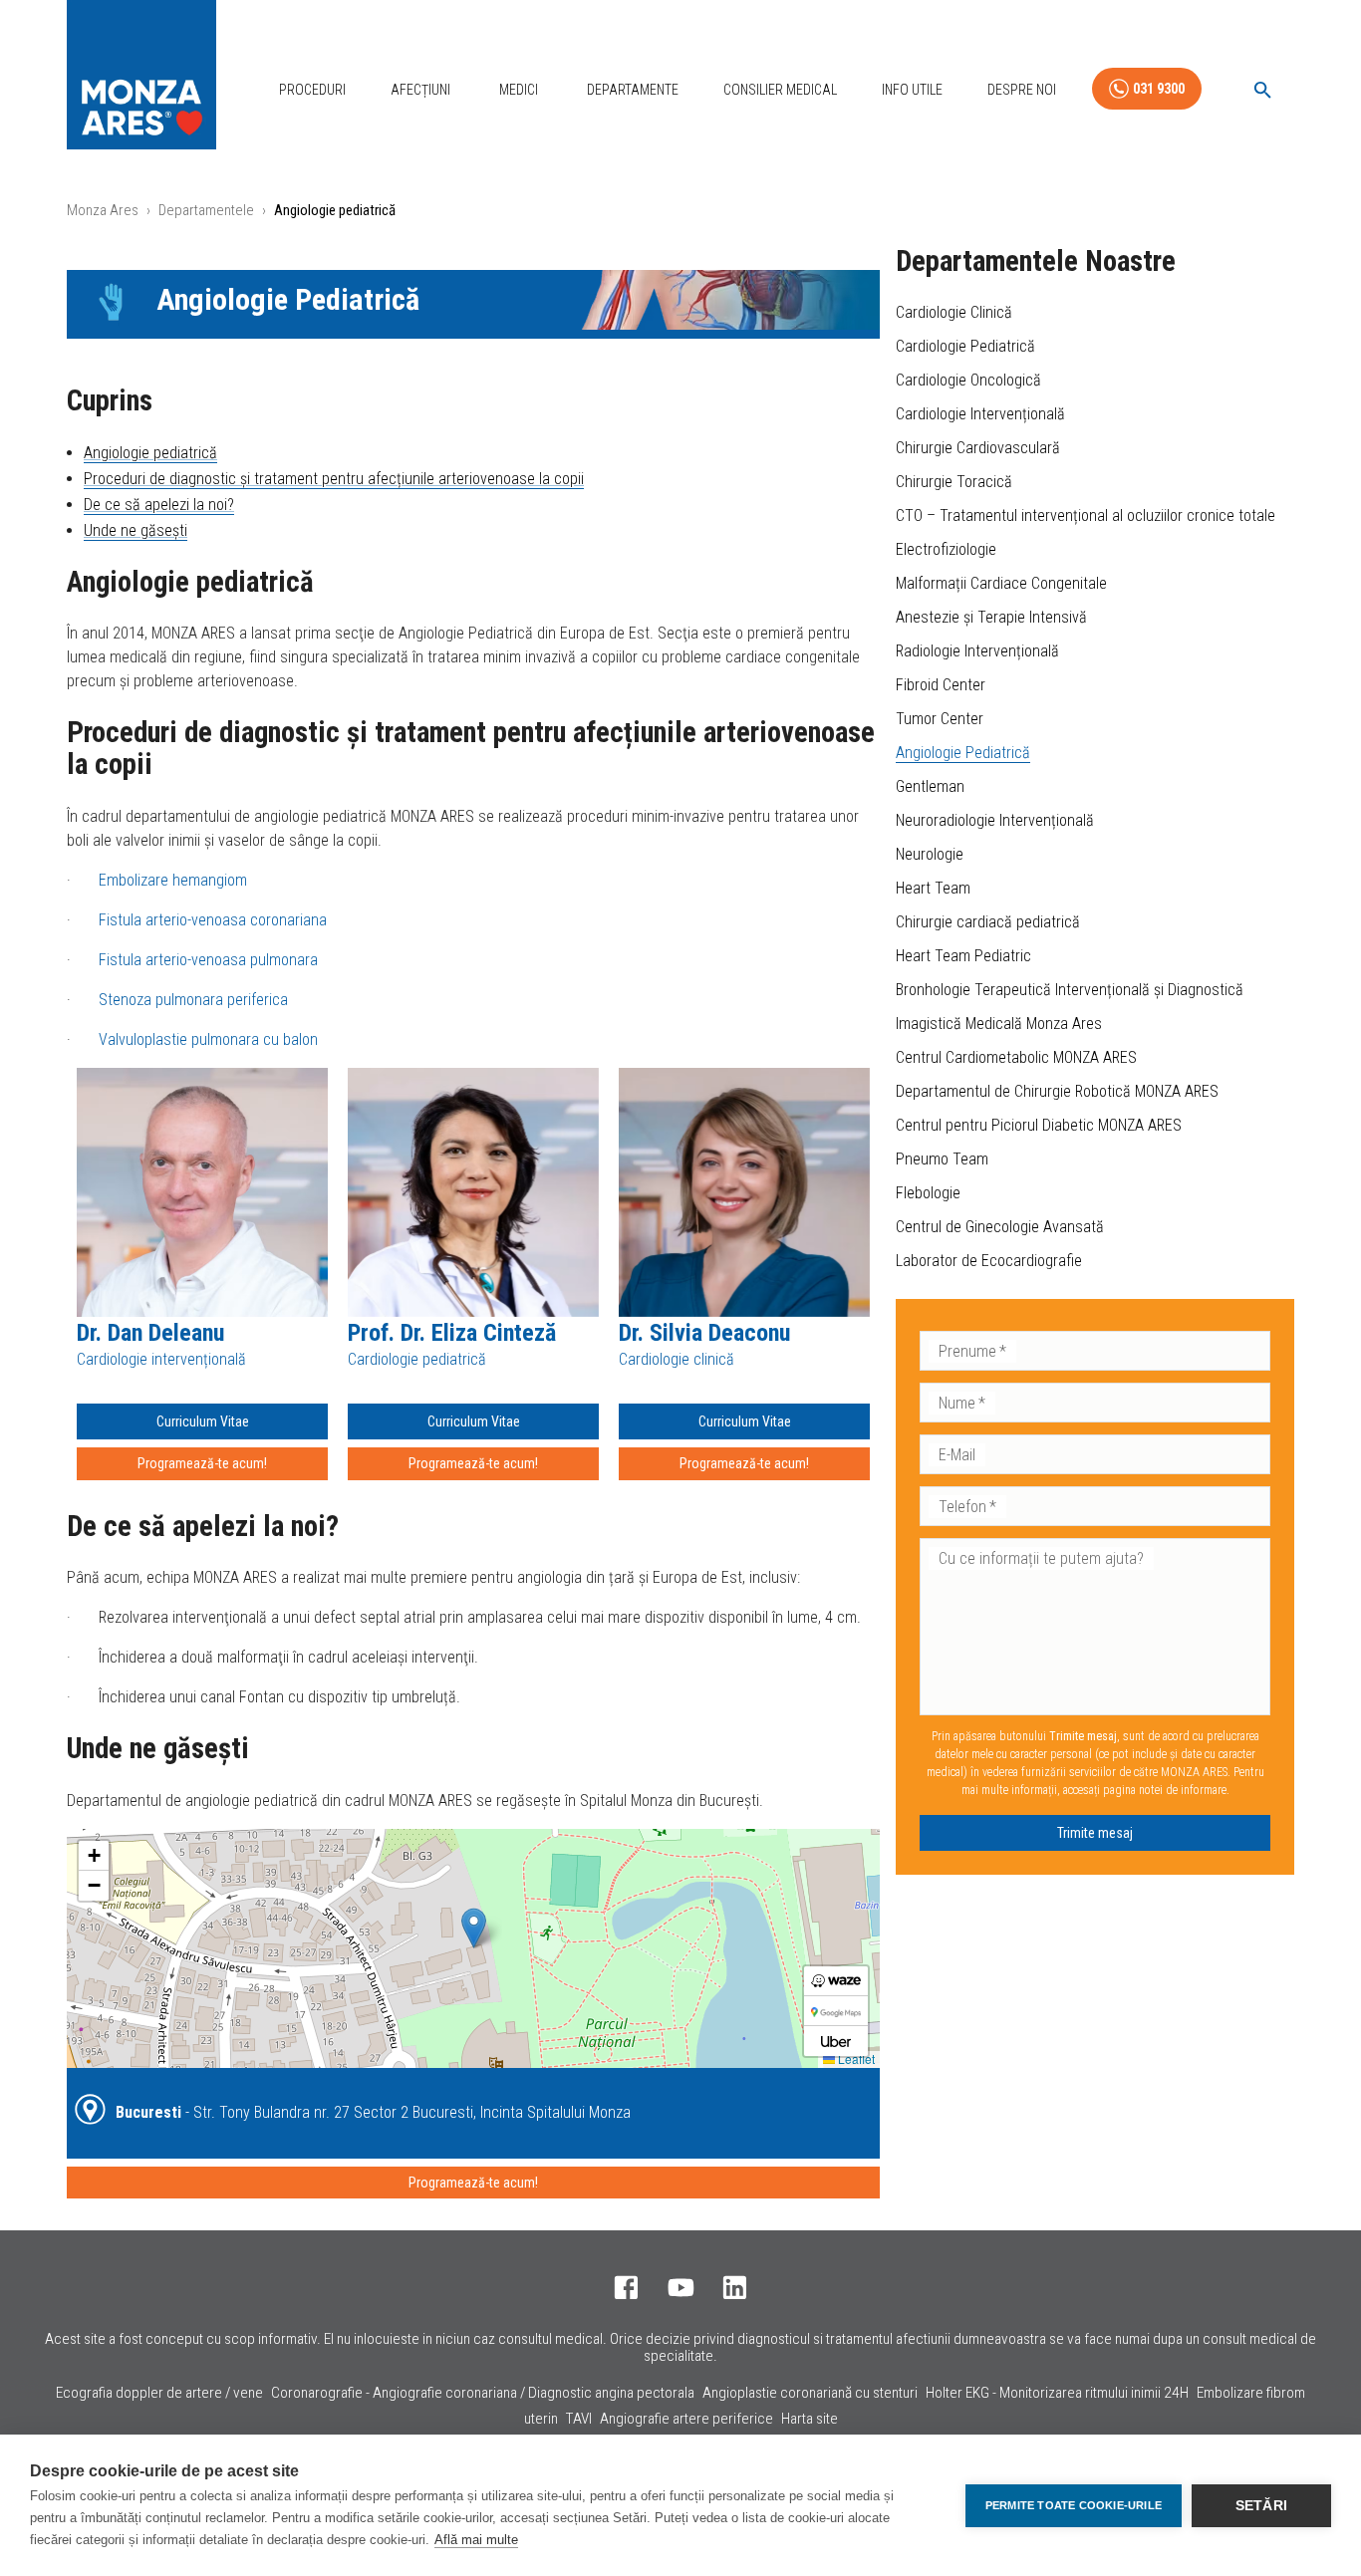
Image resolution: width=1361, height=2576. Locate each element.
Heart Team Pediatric (963, 956)
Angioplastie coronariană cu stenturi (810, 2393)
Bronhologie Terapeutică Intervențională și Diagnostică (1070, 990)
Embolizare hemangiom (171, 880)
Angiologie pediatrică (150, 453)
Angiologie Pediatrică (963, 753)
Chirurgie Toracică (954, 482)
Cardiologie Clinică (954, 312)
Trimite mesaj (1095, 1833)
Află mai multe (476, 2540)
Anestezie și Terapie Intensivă (991, 617)
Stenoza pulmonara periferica (193, 1000)
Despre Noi (1022, 90)
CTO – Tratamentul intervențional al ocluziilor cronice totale (1086, 515)
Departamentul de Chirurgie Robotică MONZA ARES (1057, 1091)
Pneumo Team (942, 1159)
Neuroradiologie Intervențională (995, 820)
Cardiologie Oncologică (968, 380)
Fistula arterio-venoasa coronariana (213, 920)
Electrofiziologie (946, 549)
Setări (1261, 2506)
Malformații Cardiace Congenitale (1001, 583)
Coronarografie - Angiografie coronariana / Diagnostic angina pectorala (483, 2393)
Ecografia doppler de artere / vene (159, 2393)
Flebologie (928, 1193)
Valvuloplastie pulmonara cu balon (208, 1039)
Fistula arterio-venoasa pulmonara (208, 960)
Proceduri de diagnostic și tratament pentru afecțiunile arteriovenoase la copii (334, 479)
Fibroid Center (941, 685)
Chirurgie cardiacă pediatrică (988, 922)
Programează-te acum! (202, 1463)
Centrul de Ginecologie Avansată (1000, 1227)
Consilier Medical (780, 90)
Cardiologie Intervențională (980, 414)
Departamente (633, 90)
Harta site (810, 2419)
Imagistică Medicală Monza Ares (999, 1024)
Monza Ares (103, 210)
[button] (474, 1928)
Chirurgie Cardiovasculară (978, 448)
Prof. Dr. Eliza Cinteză (452, 1333)
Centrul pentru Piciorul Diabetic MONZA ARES (1039, 1125)
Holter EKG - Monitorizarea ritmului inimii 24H (1057, 2393)
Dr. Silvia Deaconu (704, 1333)
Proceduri (312, 90)
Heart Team (933, 888)
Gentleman (930, 786)
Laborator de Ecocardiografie (989, 1261)
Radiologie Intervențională (977, 651)
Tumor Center (940, 719)
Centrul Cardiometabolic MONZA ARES (1016, 1057)
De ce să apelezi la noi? (159, 505)
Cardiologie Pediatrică (965, 346)
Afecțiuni (420, 90)
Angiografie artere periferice (686, 2419)
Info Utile (912, 90)
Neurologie (930, 854)
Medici (519, 90)
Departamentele (206, 210)
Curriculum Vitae (203, 1421)
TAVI (579, 2419)
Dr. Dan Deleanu (150, 1333)
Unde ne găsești (136, 530)
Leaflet (855, 2059)
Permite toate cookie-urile (1074, 2505)
